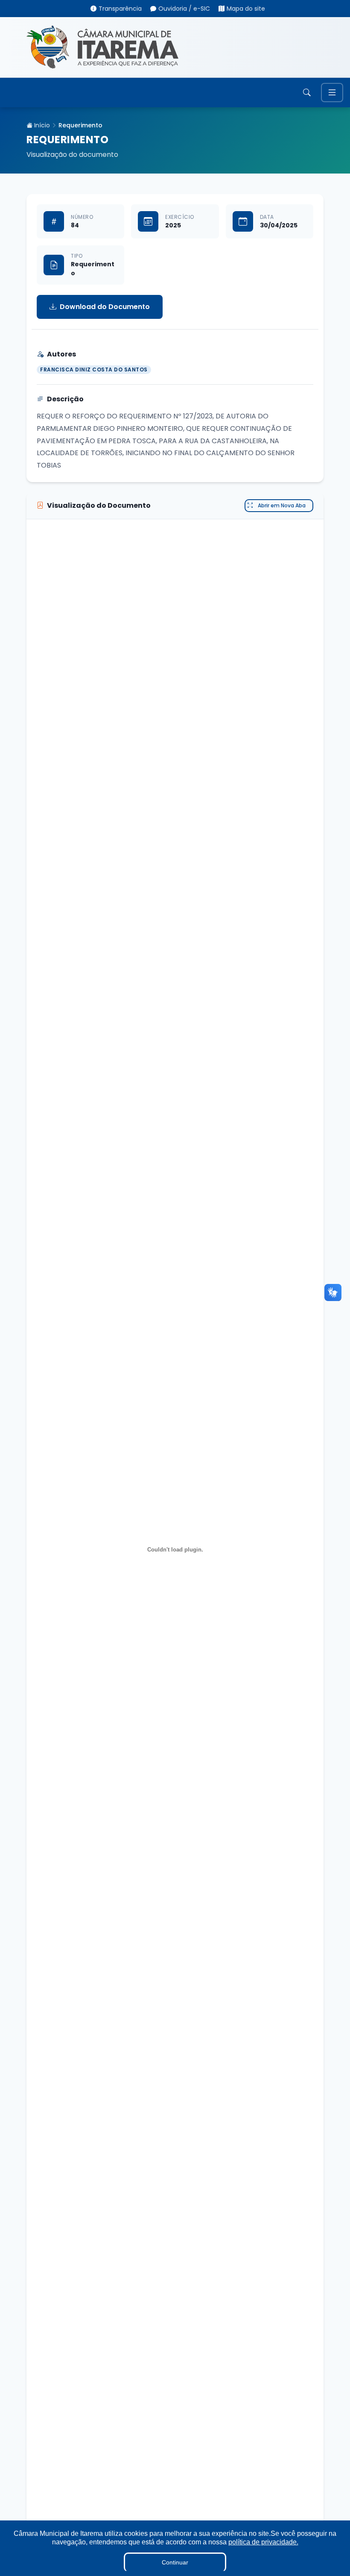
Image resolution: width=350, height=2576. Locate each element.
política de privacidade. (263, 2542)
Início (41, 125)
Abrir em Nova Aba (282, 505)
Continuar (175, 2562)
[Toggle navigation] (332, 93)
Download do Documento (105, 307)
